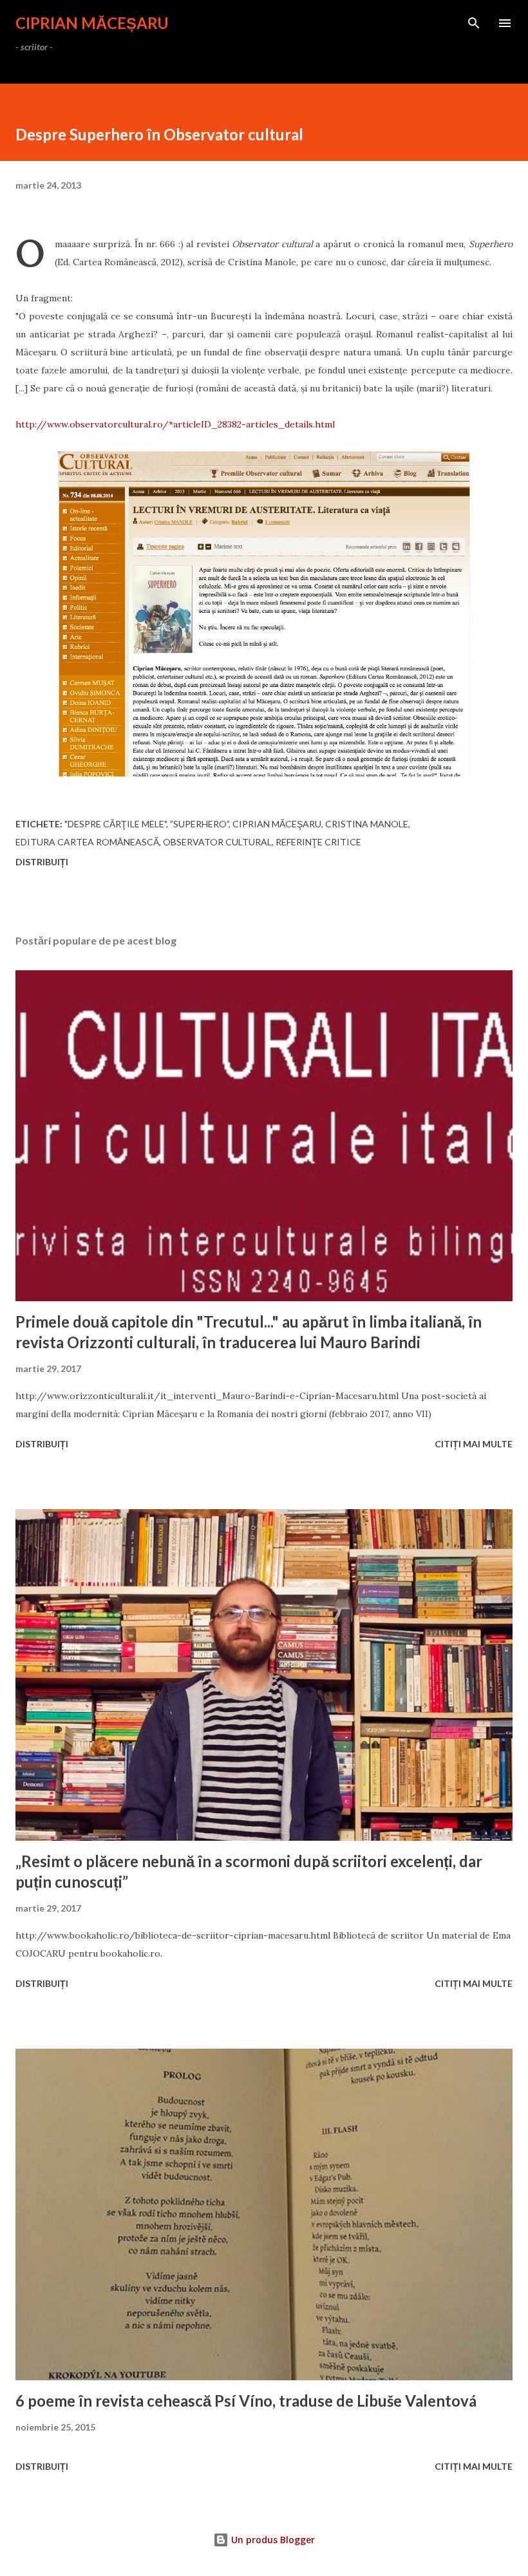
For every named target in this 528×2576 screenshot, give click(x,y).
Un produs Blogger (272, 2540)
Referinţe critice (318, 842)
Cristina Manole (367, 824)
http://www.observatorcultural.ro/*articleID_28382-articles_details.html (175, 424)
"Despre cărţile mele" (115, 824)
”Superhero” (199, 824)
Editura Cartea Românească (87, 842)
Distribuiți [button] (42, 862)
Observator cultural (217, 842)
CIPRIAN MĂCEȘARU (92, 23)
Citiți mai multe (474, 1444)
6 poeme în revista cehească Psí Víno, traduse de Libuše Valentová (246, 2401)
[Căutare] (474, 23)
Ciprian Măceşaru (277, 824)
